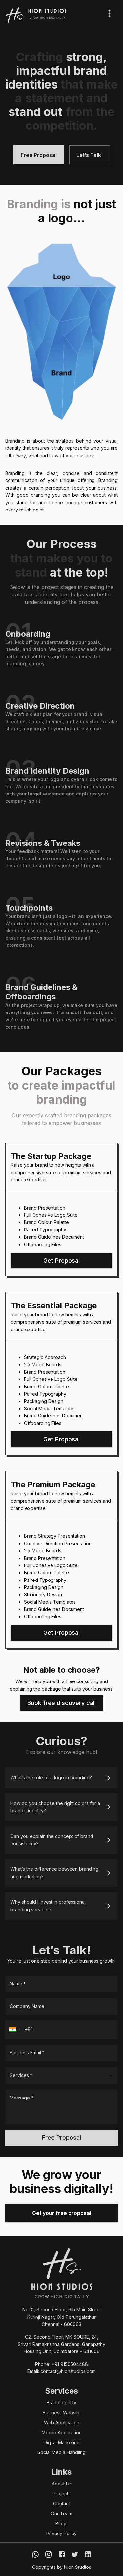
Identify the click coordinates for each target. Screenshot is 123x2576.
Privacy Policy (61, 2533)
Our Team (61, 2513)
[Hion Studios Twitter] (75, 2554)
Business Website (62, 2412)
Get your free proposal (62, 2213)
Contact (61, 2504)
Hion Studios (78, 2567)
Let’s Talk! (90, 155)
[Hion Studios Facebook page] (62, 2554)
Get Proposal (61, 1260)
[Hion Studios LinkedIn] (88, 2554)
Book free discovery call (61, 1703)
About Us (62, 2484)
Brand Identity (61, 2403)
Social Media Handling (61, 2452)
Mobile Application (62, 2432)
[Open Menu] (109, 14)
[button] (61, 1778)
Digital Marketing (62, 2442)
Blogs (61, 2524)
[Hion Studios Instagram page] (49, 2554)
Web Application (62, 2423)
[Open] (111, 2076)
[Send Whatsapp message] (35, 2554)
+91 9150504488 (70, 2364)
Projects (62, 2493)
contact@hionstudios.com (68, 2371)
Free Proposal (39, 155)
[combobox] (57, 2075)
